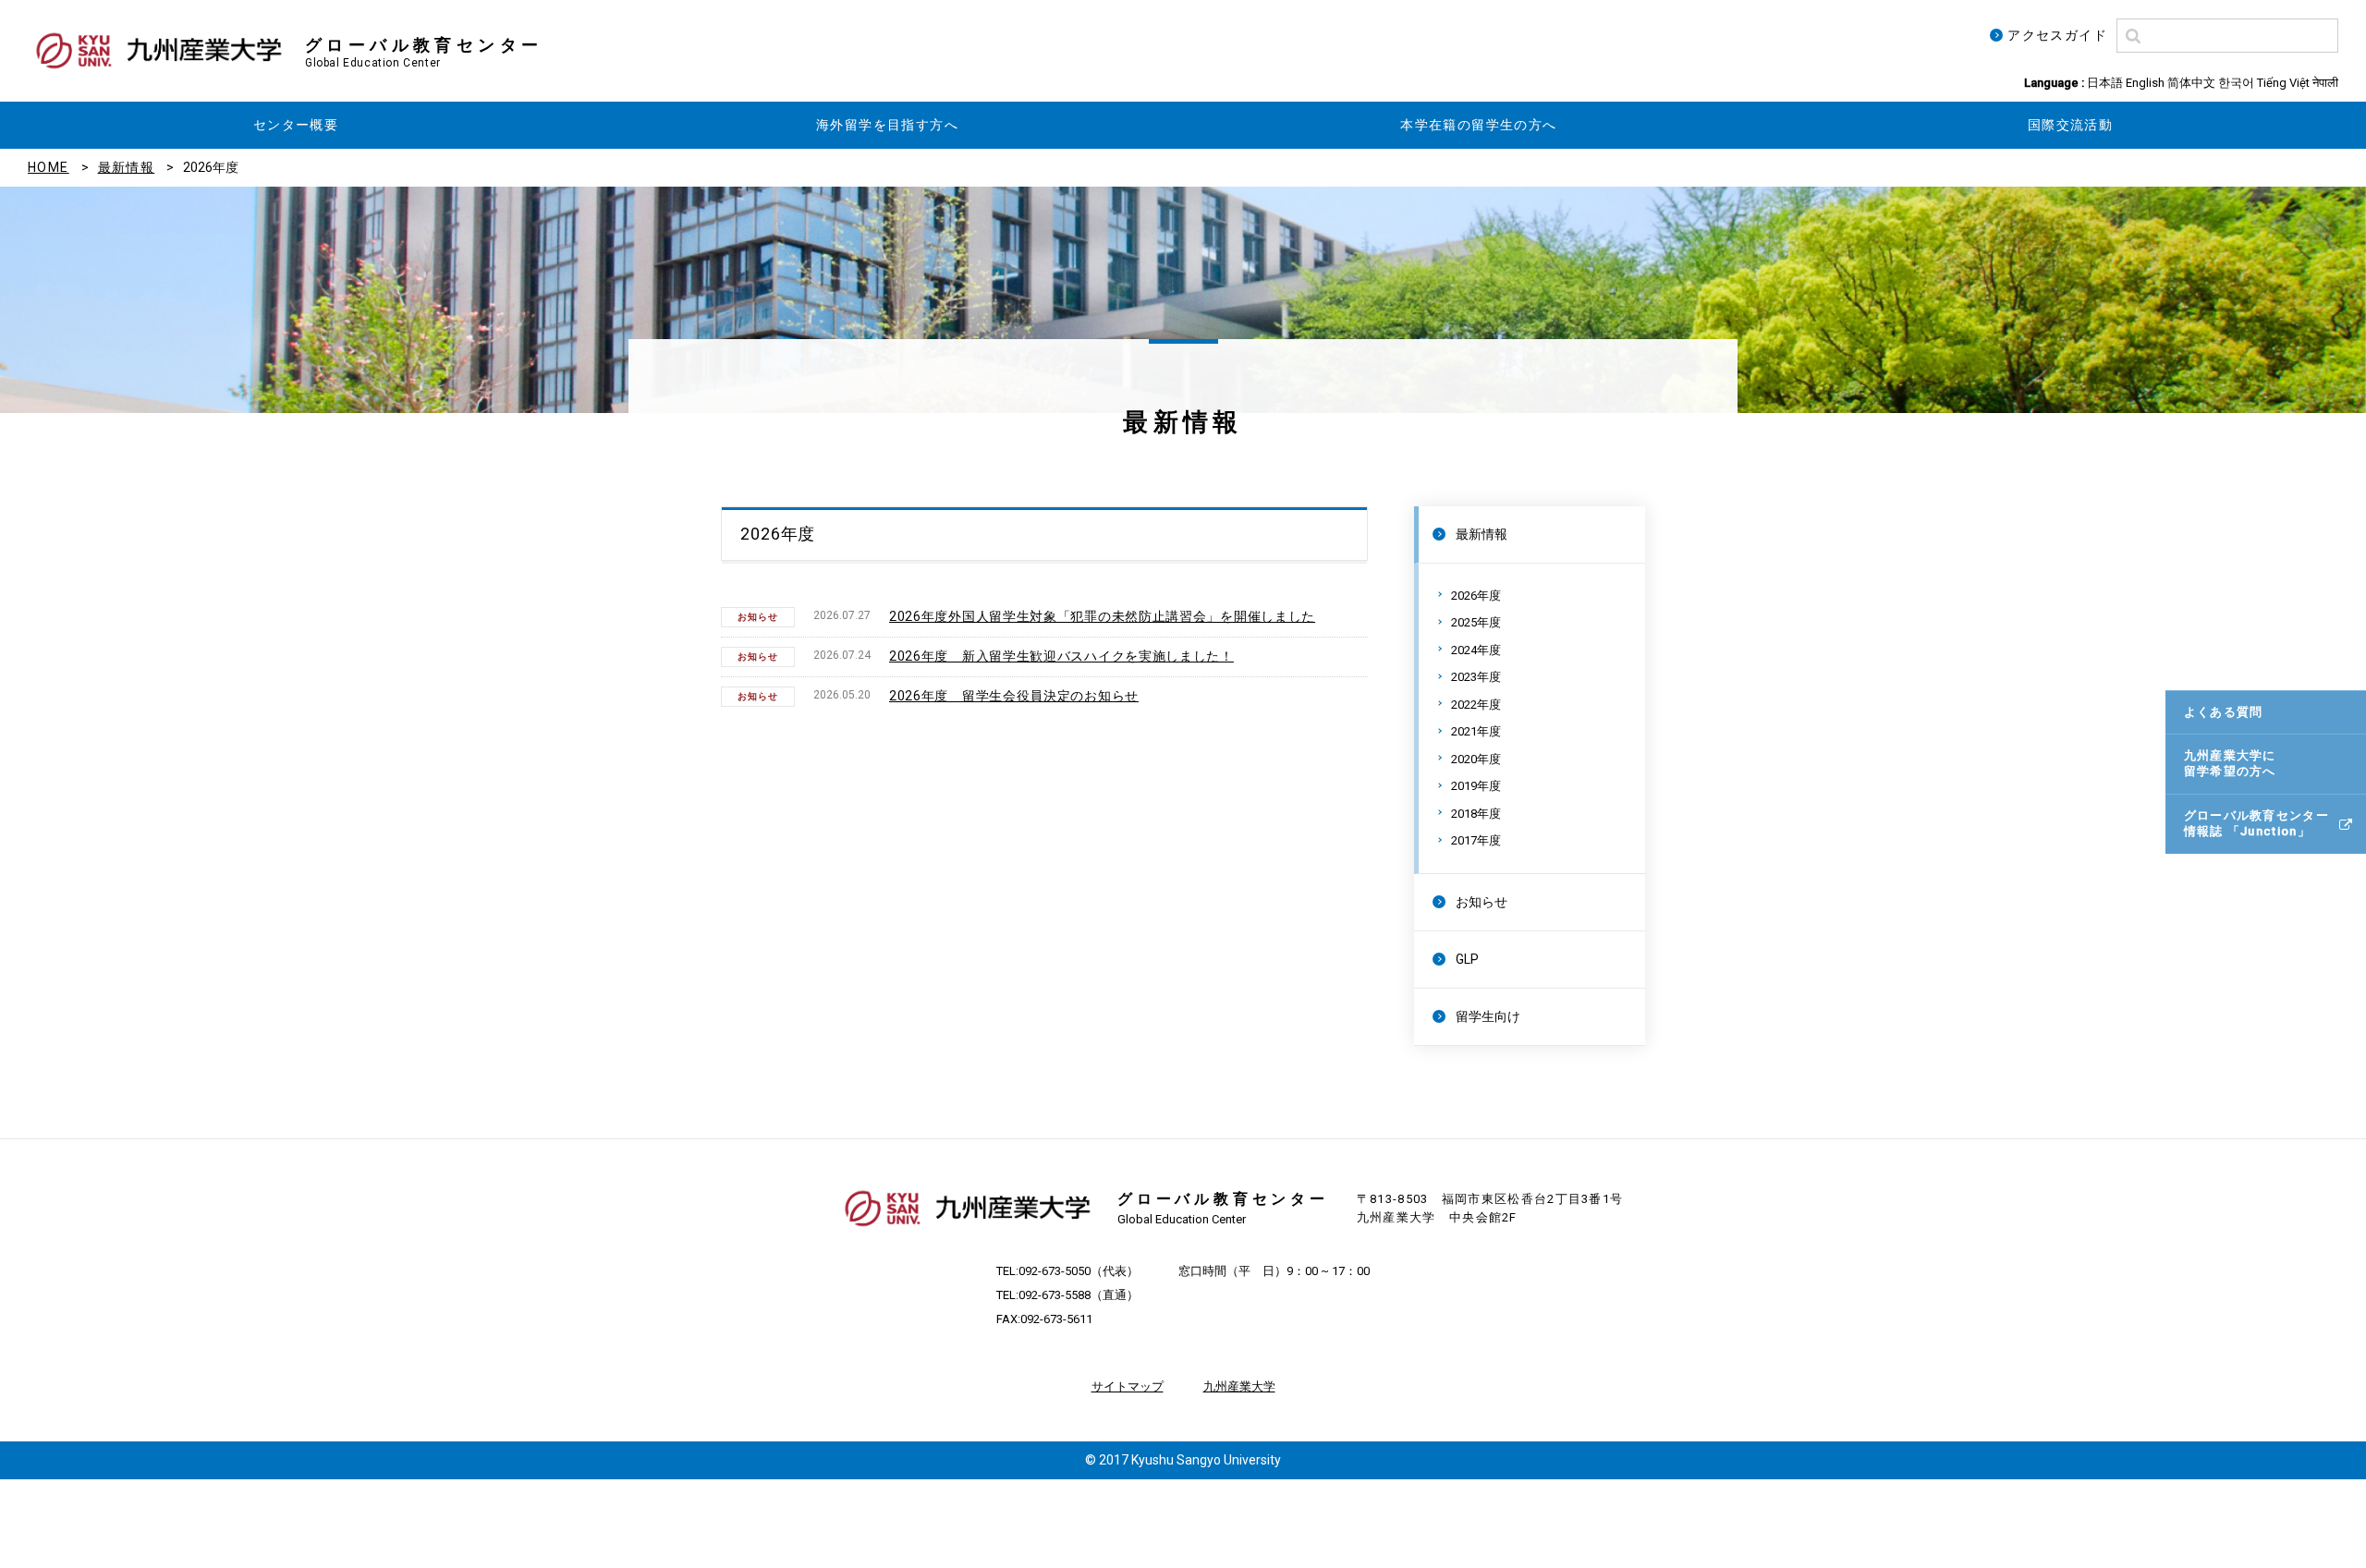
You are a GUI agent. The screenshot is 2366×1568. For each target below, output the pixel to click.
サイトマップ (1128, 1386)
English (2145, 83)
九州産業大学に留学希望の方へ (2230, 763)
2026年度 (1476, 596)
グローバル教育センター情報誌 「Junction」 (2256, 823)
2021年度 (1476, 731)
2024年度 (1476, 650)
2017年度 (1476, 840)
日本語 (2105, 83)
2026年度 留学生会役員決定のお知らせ (1014, 696)
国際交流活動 (2070, 125)
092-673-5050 (1055, 1271)
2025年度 (1476, 622)
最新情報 (127, 167)
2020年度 (1476, 759)
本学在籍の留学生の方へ (1478, 125)
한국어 (2236, 83)
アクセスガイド (2057, 35)
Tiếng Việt (2283, 83)
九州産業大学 (1239, 1386)
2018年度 (1476, 814)
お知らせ (1482, 902)
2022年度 (1476, 705)
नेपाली (2325, 83)
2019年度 (1476, 786)
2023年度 (1476, 677)
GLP (1467, 959)
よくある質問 (2224, 712)
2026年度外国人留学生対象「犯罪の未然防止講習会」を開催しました (1102, 616)
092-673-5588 (1055, 1295)
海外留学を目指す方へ (887, 125)
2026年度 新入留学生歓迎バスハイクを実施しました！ (1061, 656)
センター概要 (296, 125)
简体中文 (2191, 83)
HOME (49, 167)
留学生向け (1488, 1016)
